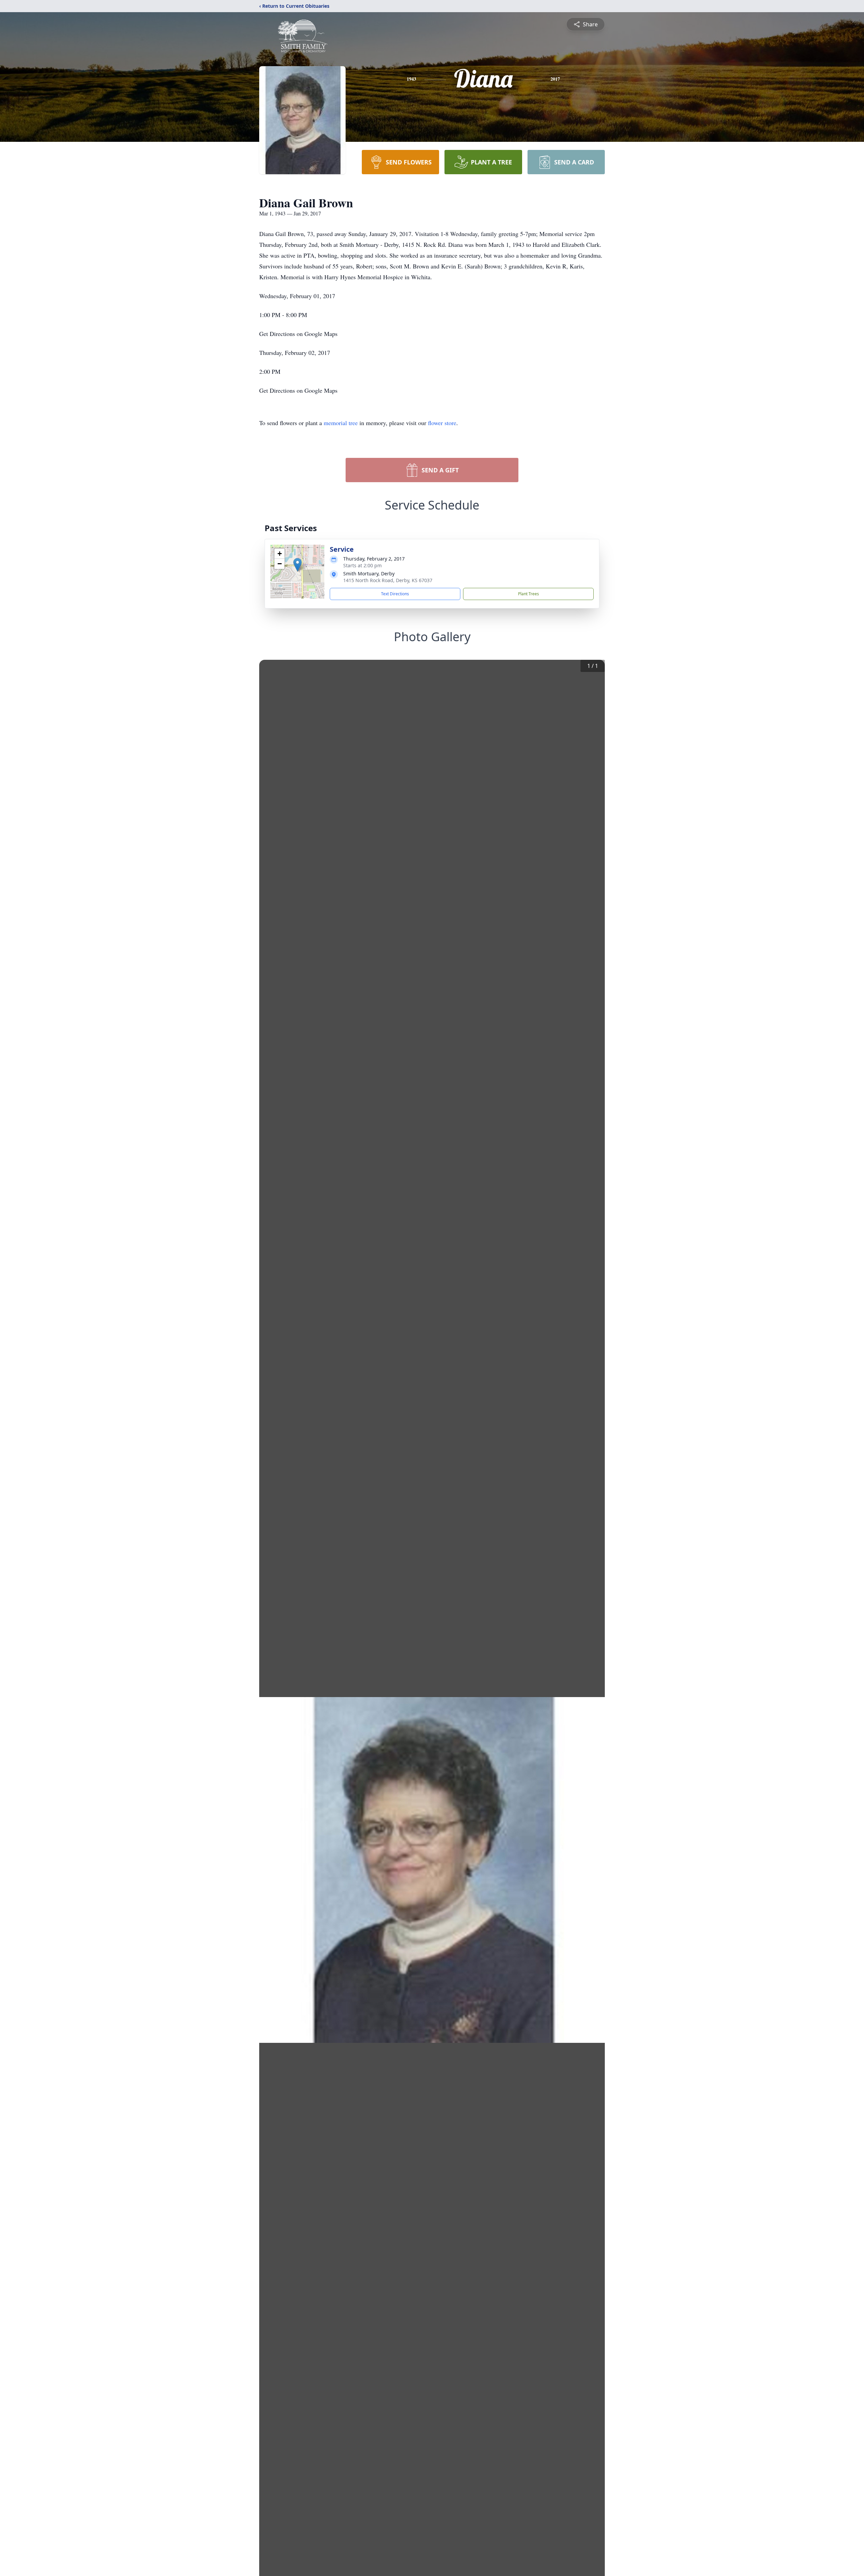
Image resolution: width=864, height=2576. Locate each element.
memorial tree (341, 423)
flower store (442, 423)
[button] (298, 565)
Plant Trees (529, 594)
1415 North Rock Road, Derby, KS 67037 (388, 580)
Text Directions (395, 594)
